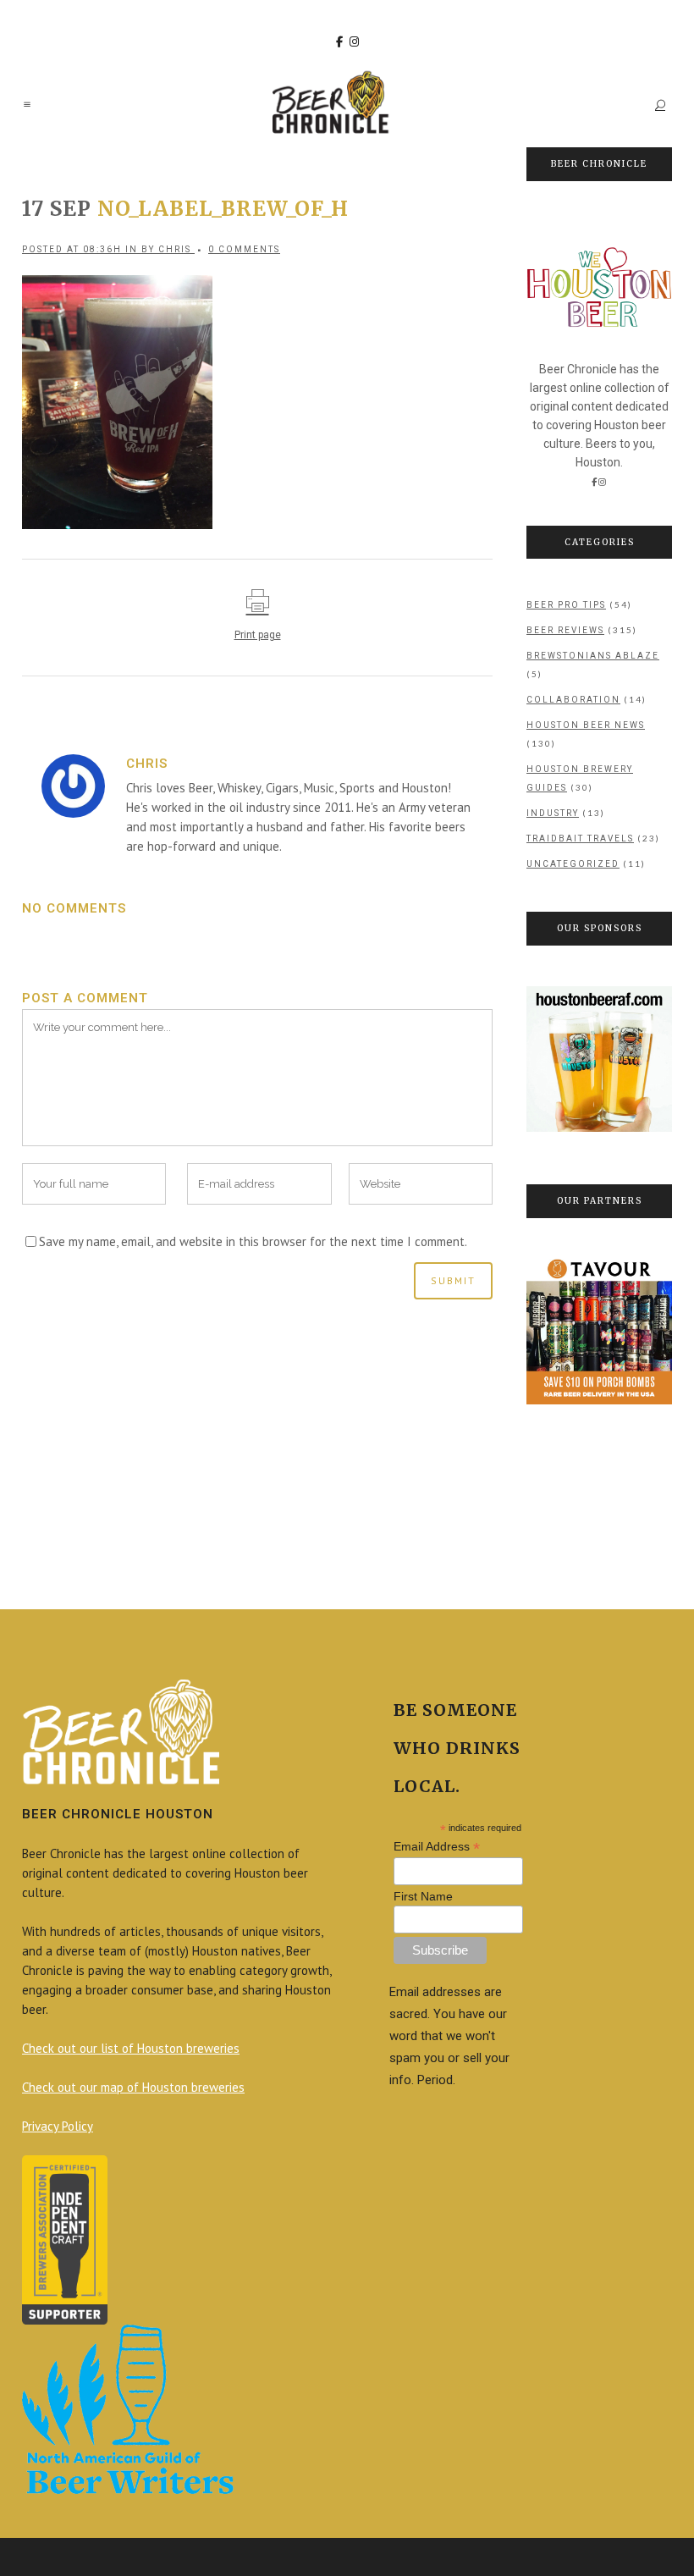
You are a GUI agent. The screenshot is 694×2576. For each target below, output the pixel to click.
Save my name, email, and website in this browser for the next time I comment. (253, 1241)
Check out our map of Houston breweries (133, 2087)
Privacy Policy (58, 2126)
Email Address (437, 1847)
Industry (553, 813)
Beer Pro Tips (566, 605)
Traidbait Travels (580, 838)
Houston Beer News (586, 725)
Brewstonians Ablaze (593, 656)
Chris (175, 249)
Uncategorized (573, 864)
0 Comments (244, 249)
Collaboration (573, 700)
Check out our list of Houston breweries (131, 2048)
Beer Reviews (565, 630)
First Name (423, 1896)
